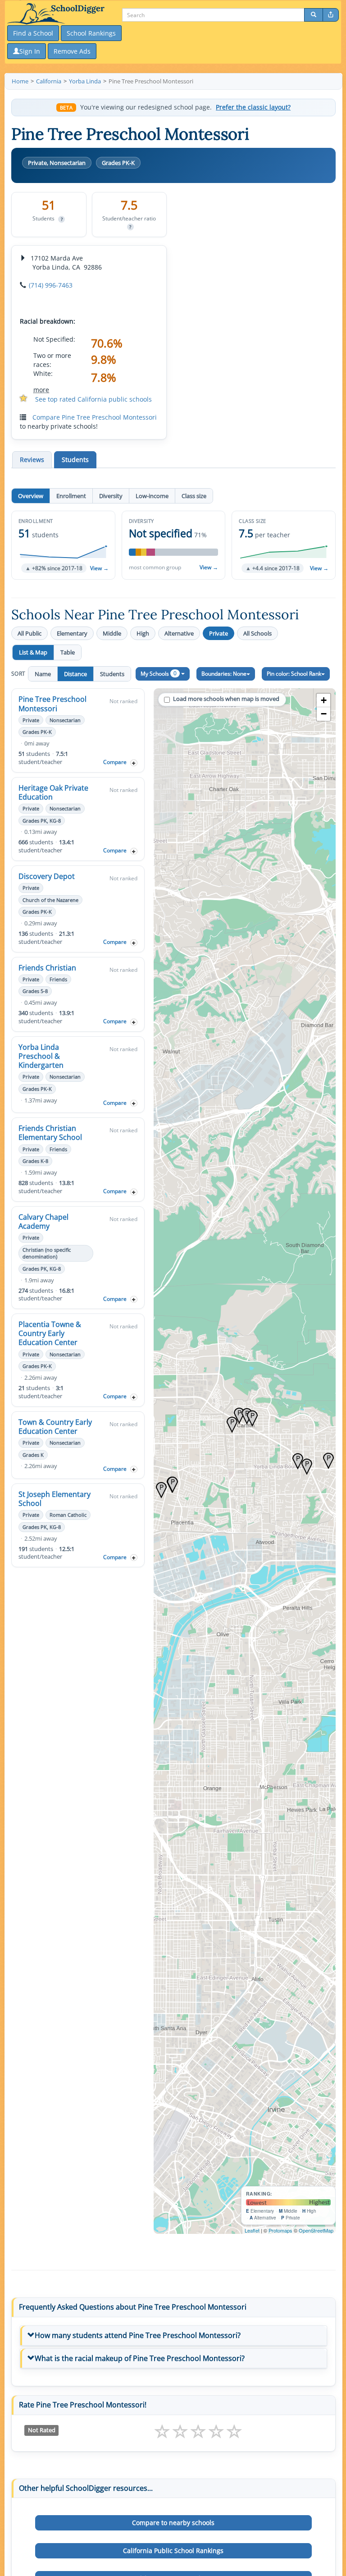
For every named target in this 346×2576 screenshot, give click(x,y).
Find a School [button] (33, 33)
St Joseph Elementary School (55, 1499)
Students (112, 674)
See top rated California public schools (93, 399)
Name (43, 674)
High (143, 633)
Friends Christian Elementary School (50, 1133)
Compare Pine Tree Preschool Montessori (95, 417)
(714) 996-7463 (51, 285)
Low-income (152, 496)
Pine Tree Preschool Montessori (52, 704)
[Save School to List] (134, 763)
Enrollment (71, 496)
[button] (63, 545)
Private (219, 633)
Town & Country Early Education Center (55, 1427)
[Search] (314, 15)
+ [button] (324, 700)
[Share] (331, 15)
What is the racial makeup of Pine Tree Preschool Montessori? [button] (140, 2358)
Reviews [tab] (32, 460)
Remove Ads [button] (72, 51)
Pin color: (294, 674)
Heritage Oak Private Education (53, 792)
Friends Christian (47, 968)
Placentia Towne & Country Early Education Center (50, 1333)
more (41, 390)
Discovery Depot (47, 876)
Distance (75, 674)
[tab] (173, 2336)
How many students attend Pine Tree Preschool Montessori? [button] (138, 2335)
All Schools (257, 633)
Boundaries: (224, 674)
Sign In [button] (30, 51)
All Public (30, 633)
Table (68, 652)
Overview (31, 496)
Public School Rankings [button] (173, 2551)
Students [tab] (75, 460)
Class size (194, 496)
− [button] (324, 714)
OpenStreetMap (316, 2230)
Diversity (111, 496)
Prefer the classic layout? (253, 107)
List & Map (33, 652)
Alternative (179, 633)
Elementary (72, 633)
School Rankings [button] (91, 33)
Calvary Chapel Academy (43, 1222)
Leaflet (252, 2230)
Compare (115, 762)
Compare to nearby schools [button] (173, 2523)
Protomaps (280, 2230)
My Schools (159, 673)
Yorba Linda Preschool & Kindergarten (41, 1056)
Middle (112, 633)
